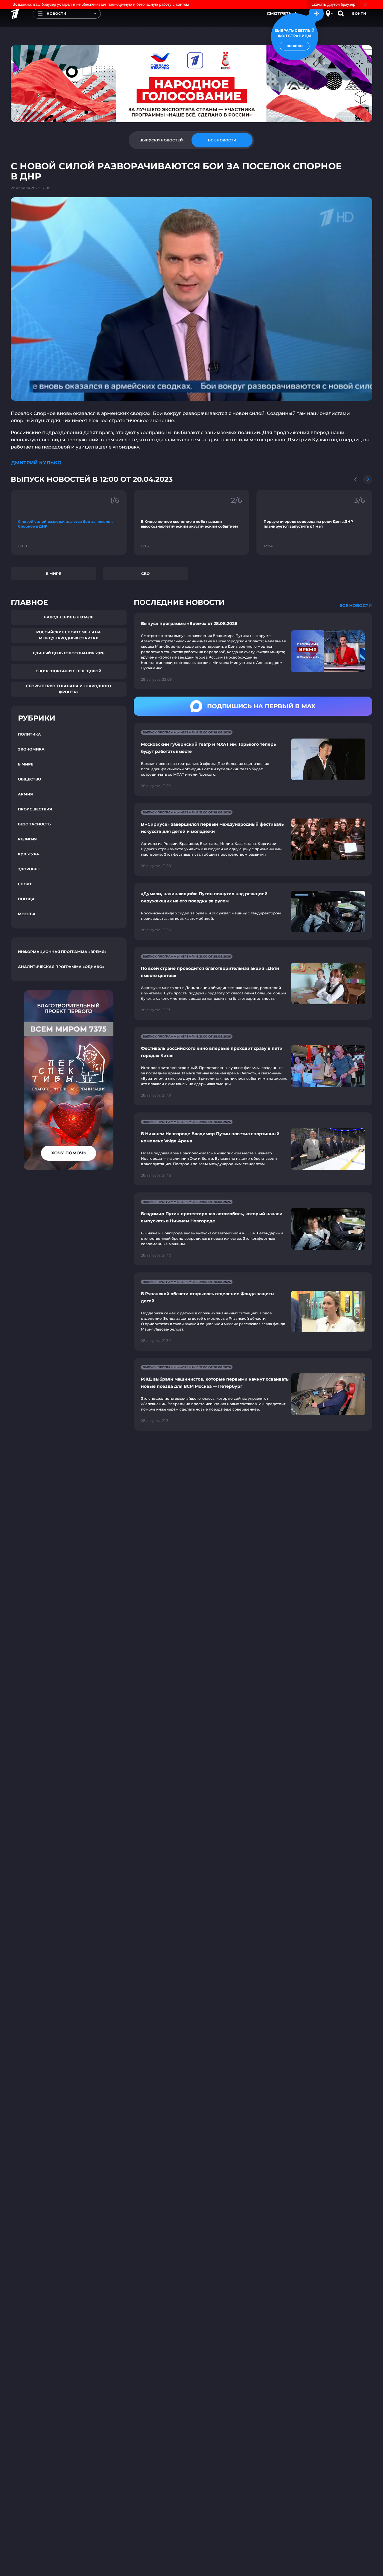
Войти (359, 13)
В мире (53, 574)
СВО (145, 574)
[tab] (161, 140)
